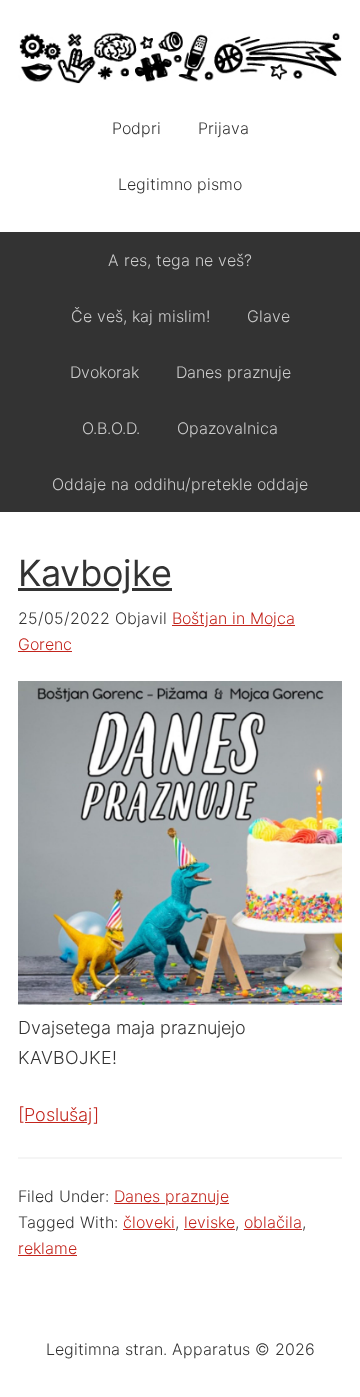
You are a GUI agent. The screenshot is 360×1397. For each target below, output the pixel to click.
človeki (149, 1222)
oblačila (273, 1222)
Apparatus (180, 60)
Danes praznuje (171, 1196)
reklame (47, 1248)
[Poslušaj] (58, 1114)
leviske (209, 1222)
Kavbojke (95, 573)
